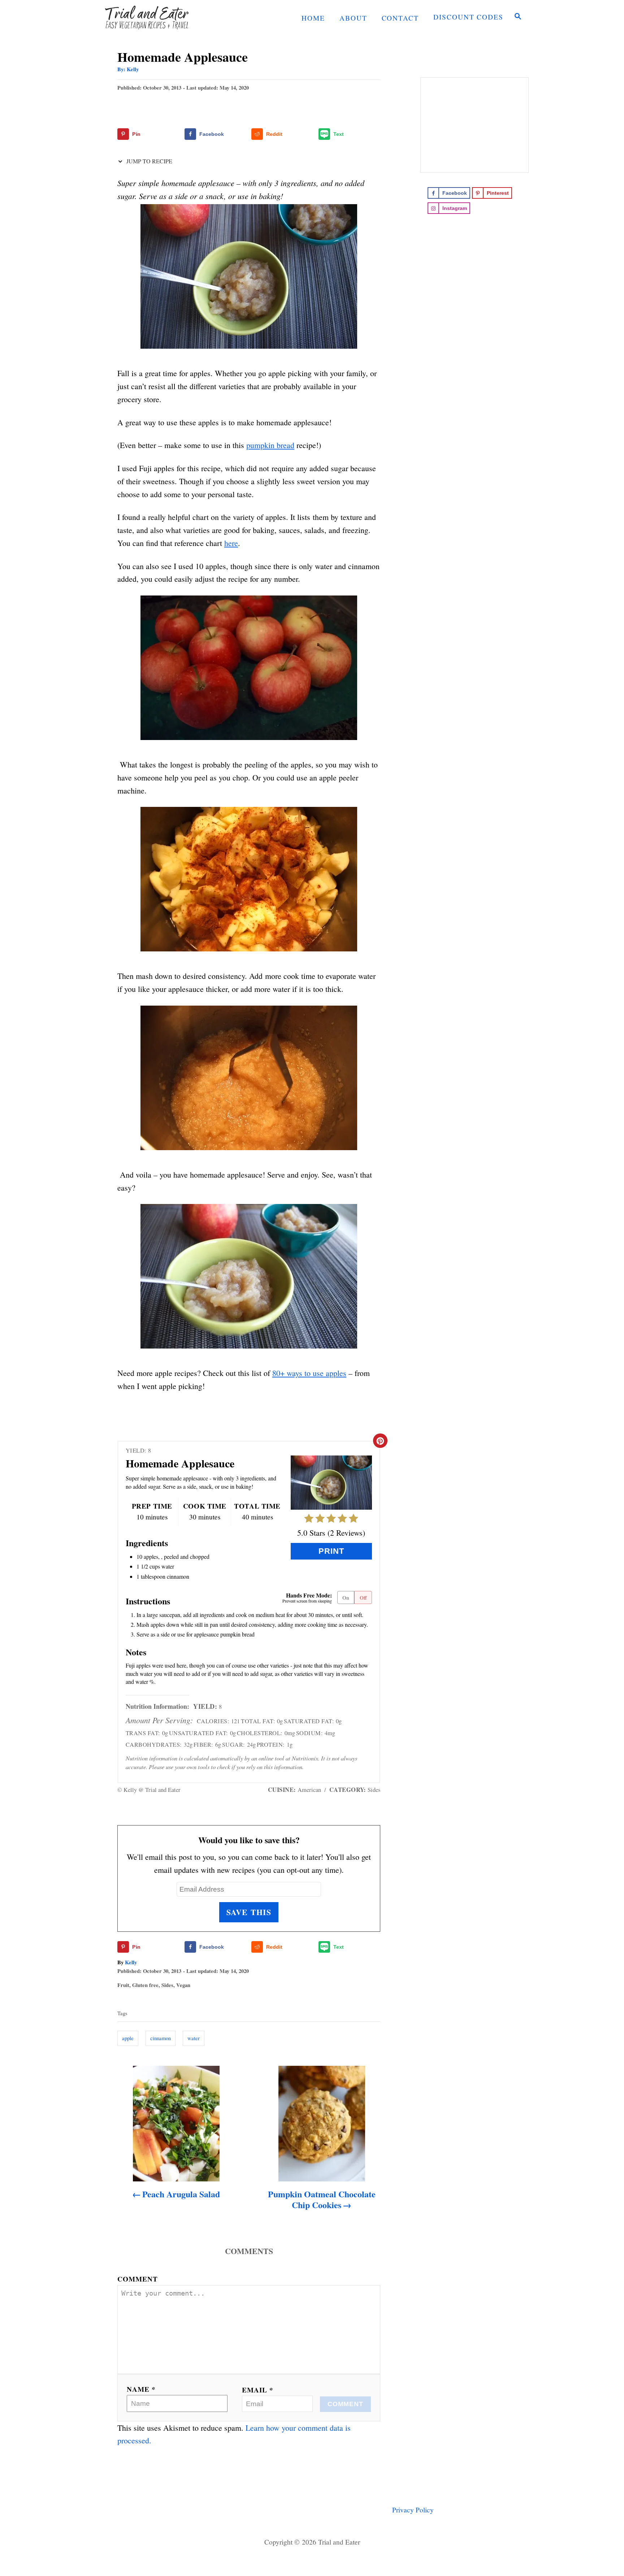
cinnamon (161, 2038)
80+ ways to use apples (309, 1373)
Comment (138, 2279)
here (231, 543)
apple (128, 2038)
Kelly (133, 69)
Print (331, 1551)
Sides (167, 1985)
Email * (258, 2390)
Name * (141, 2389)
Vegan (183, 1985)
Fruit (123, 1985)
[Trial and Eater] (160, 17)
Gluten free (145, 1985)
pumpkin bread (270, 445)
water (194, 2038)
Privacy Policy (413, 2510)
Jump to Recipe (149, 161)
